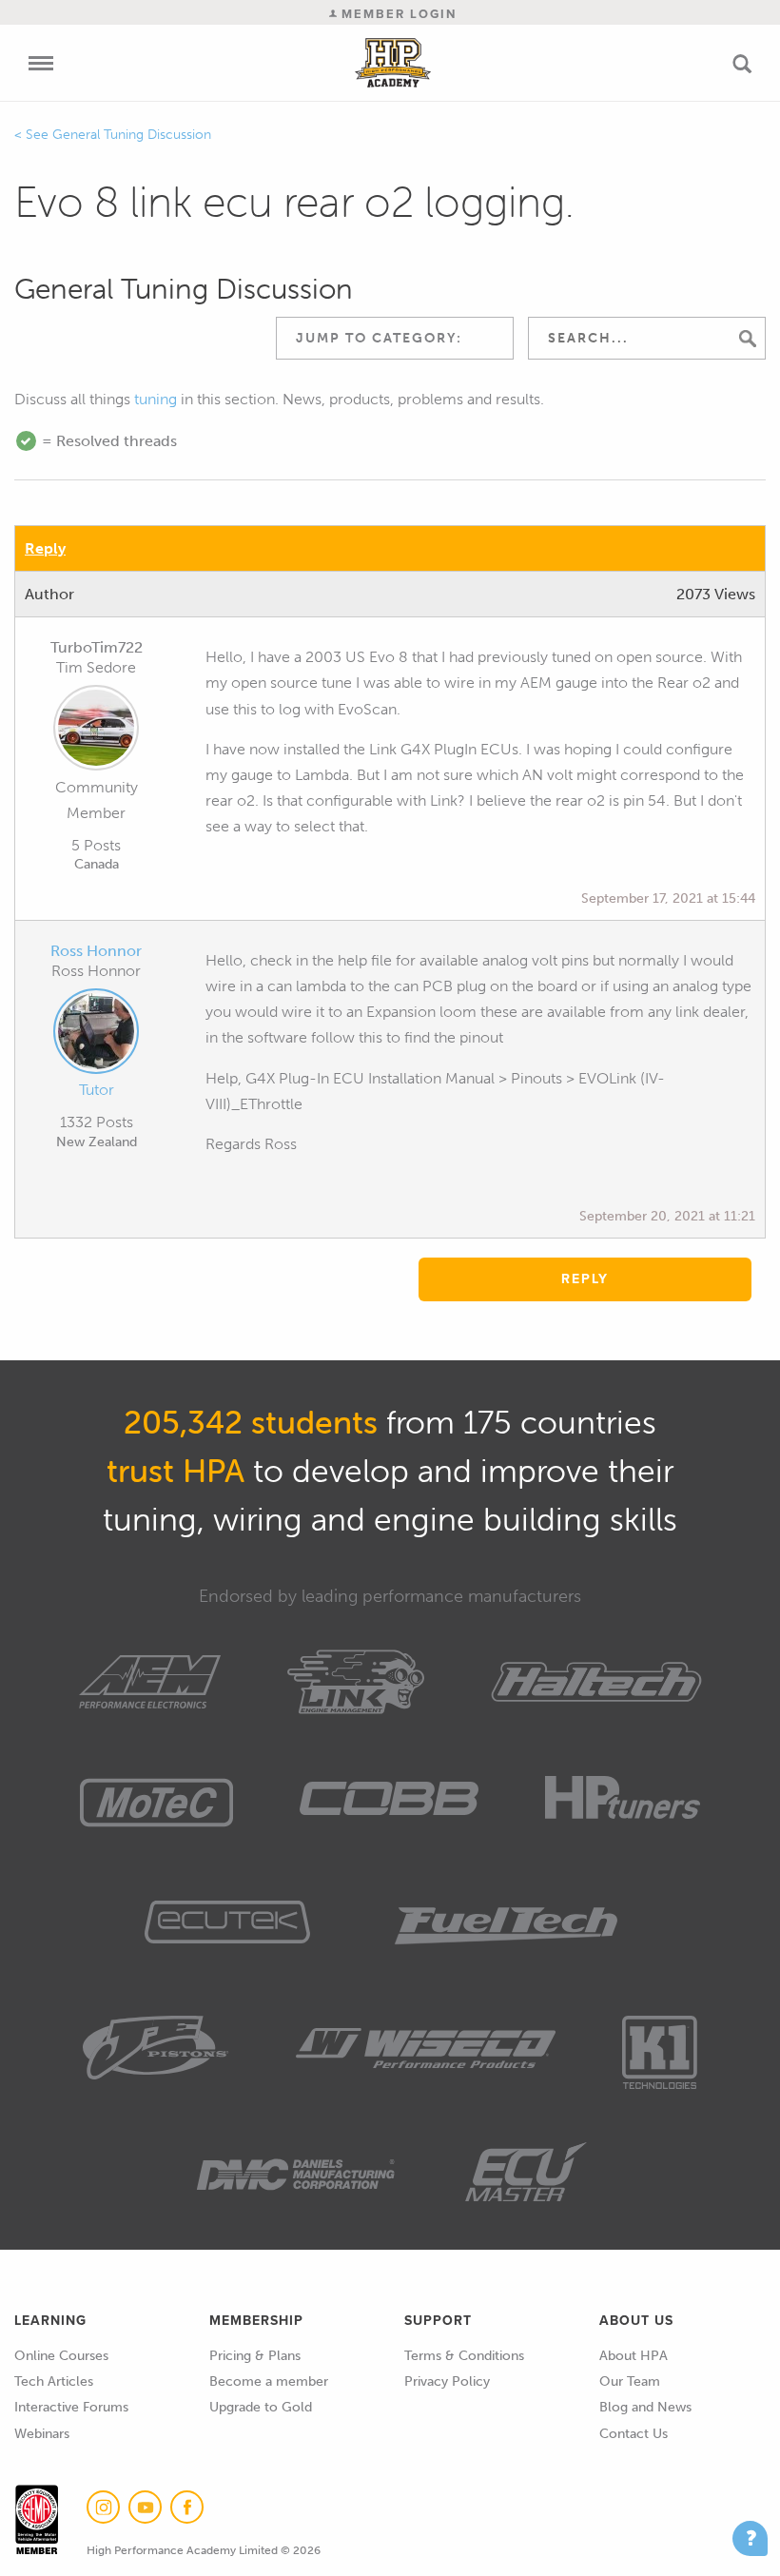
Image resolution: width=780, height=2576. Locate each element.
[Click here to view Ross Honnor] (96, 1035)
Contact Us (634, 2434)
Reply (45, 548)
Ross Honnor (96, 951)
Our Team (630, 2381)
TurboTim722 (97, 647)
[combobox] (395, 338)
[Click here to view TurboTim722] (96, 732)
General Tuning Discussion (132, 135)
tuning (156, 399)
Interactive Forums (71, 2407)
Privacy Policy (447, 2381)
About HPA (634, 2356)
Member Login (397, 14)
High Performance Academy (393, 63)
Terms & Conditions (464, 2356)
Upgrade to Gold (261, 2407)
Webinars (42, 2434)
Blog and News (645, 2407)
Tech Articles (54, 2381)
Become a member (269, 2381)
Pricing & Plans (255, 2356)
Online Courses (61, 2356)
